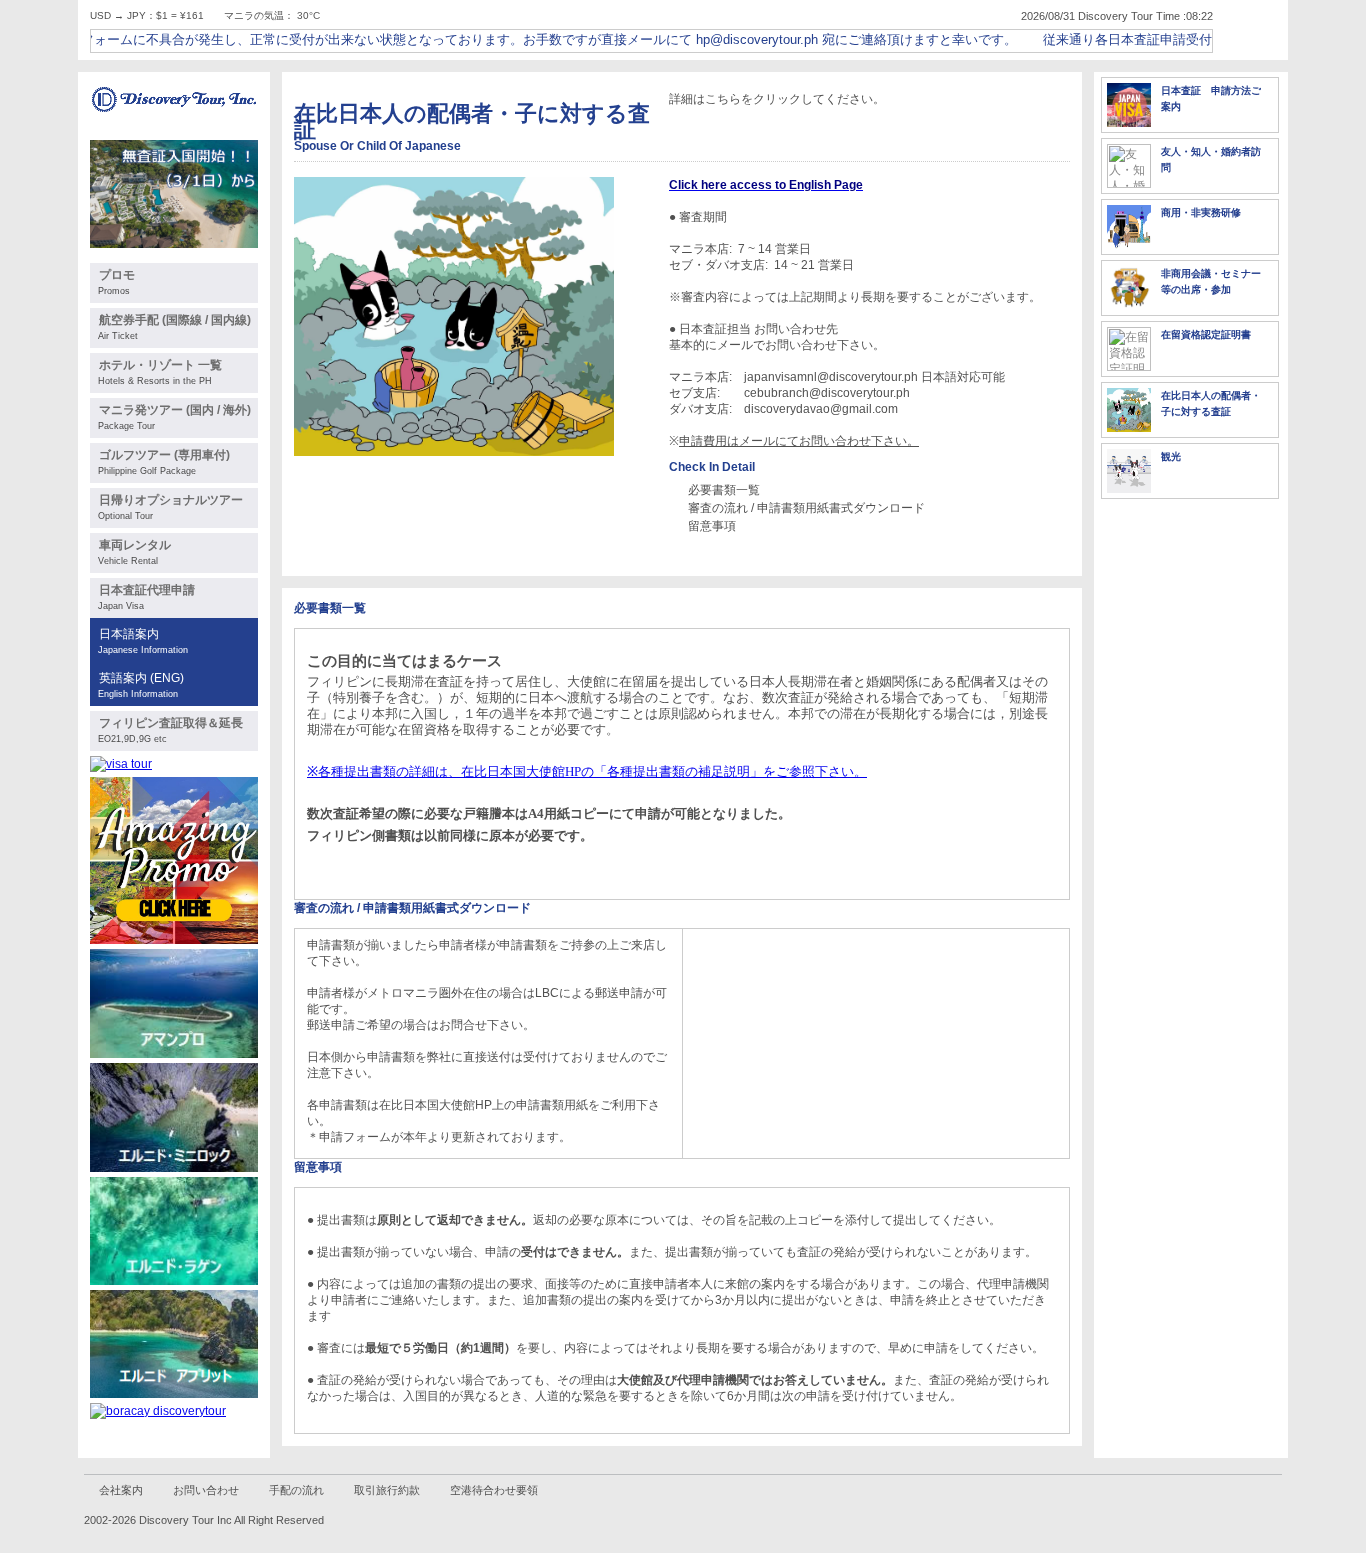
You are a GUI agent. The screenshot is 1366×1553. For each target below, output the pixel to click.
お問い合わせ (206, 1490)
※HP (587, 771)
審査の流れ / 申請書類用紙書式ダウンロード (806, 508)
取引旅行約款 (387, 1490)
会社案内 (121, 1490)
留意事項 (712, 526)
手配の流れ (296, 1490)
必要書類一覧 (724, 490)
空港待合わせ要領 (494, 1490)
